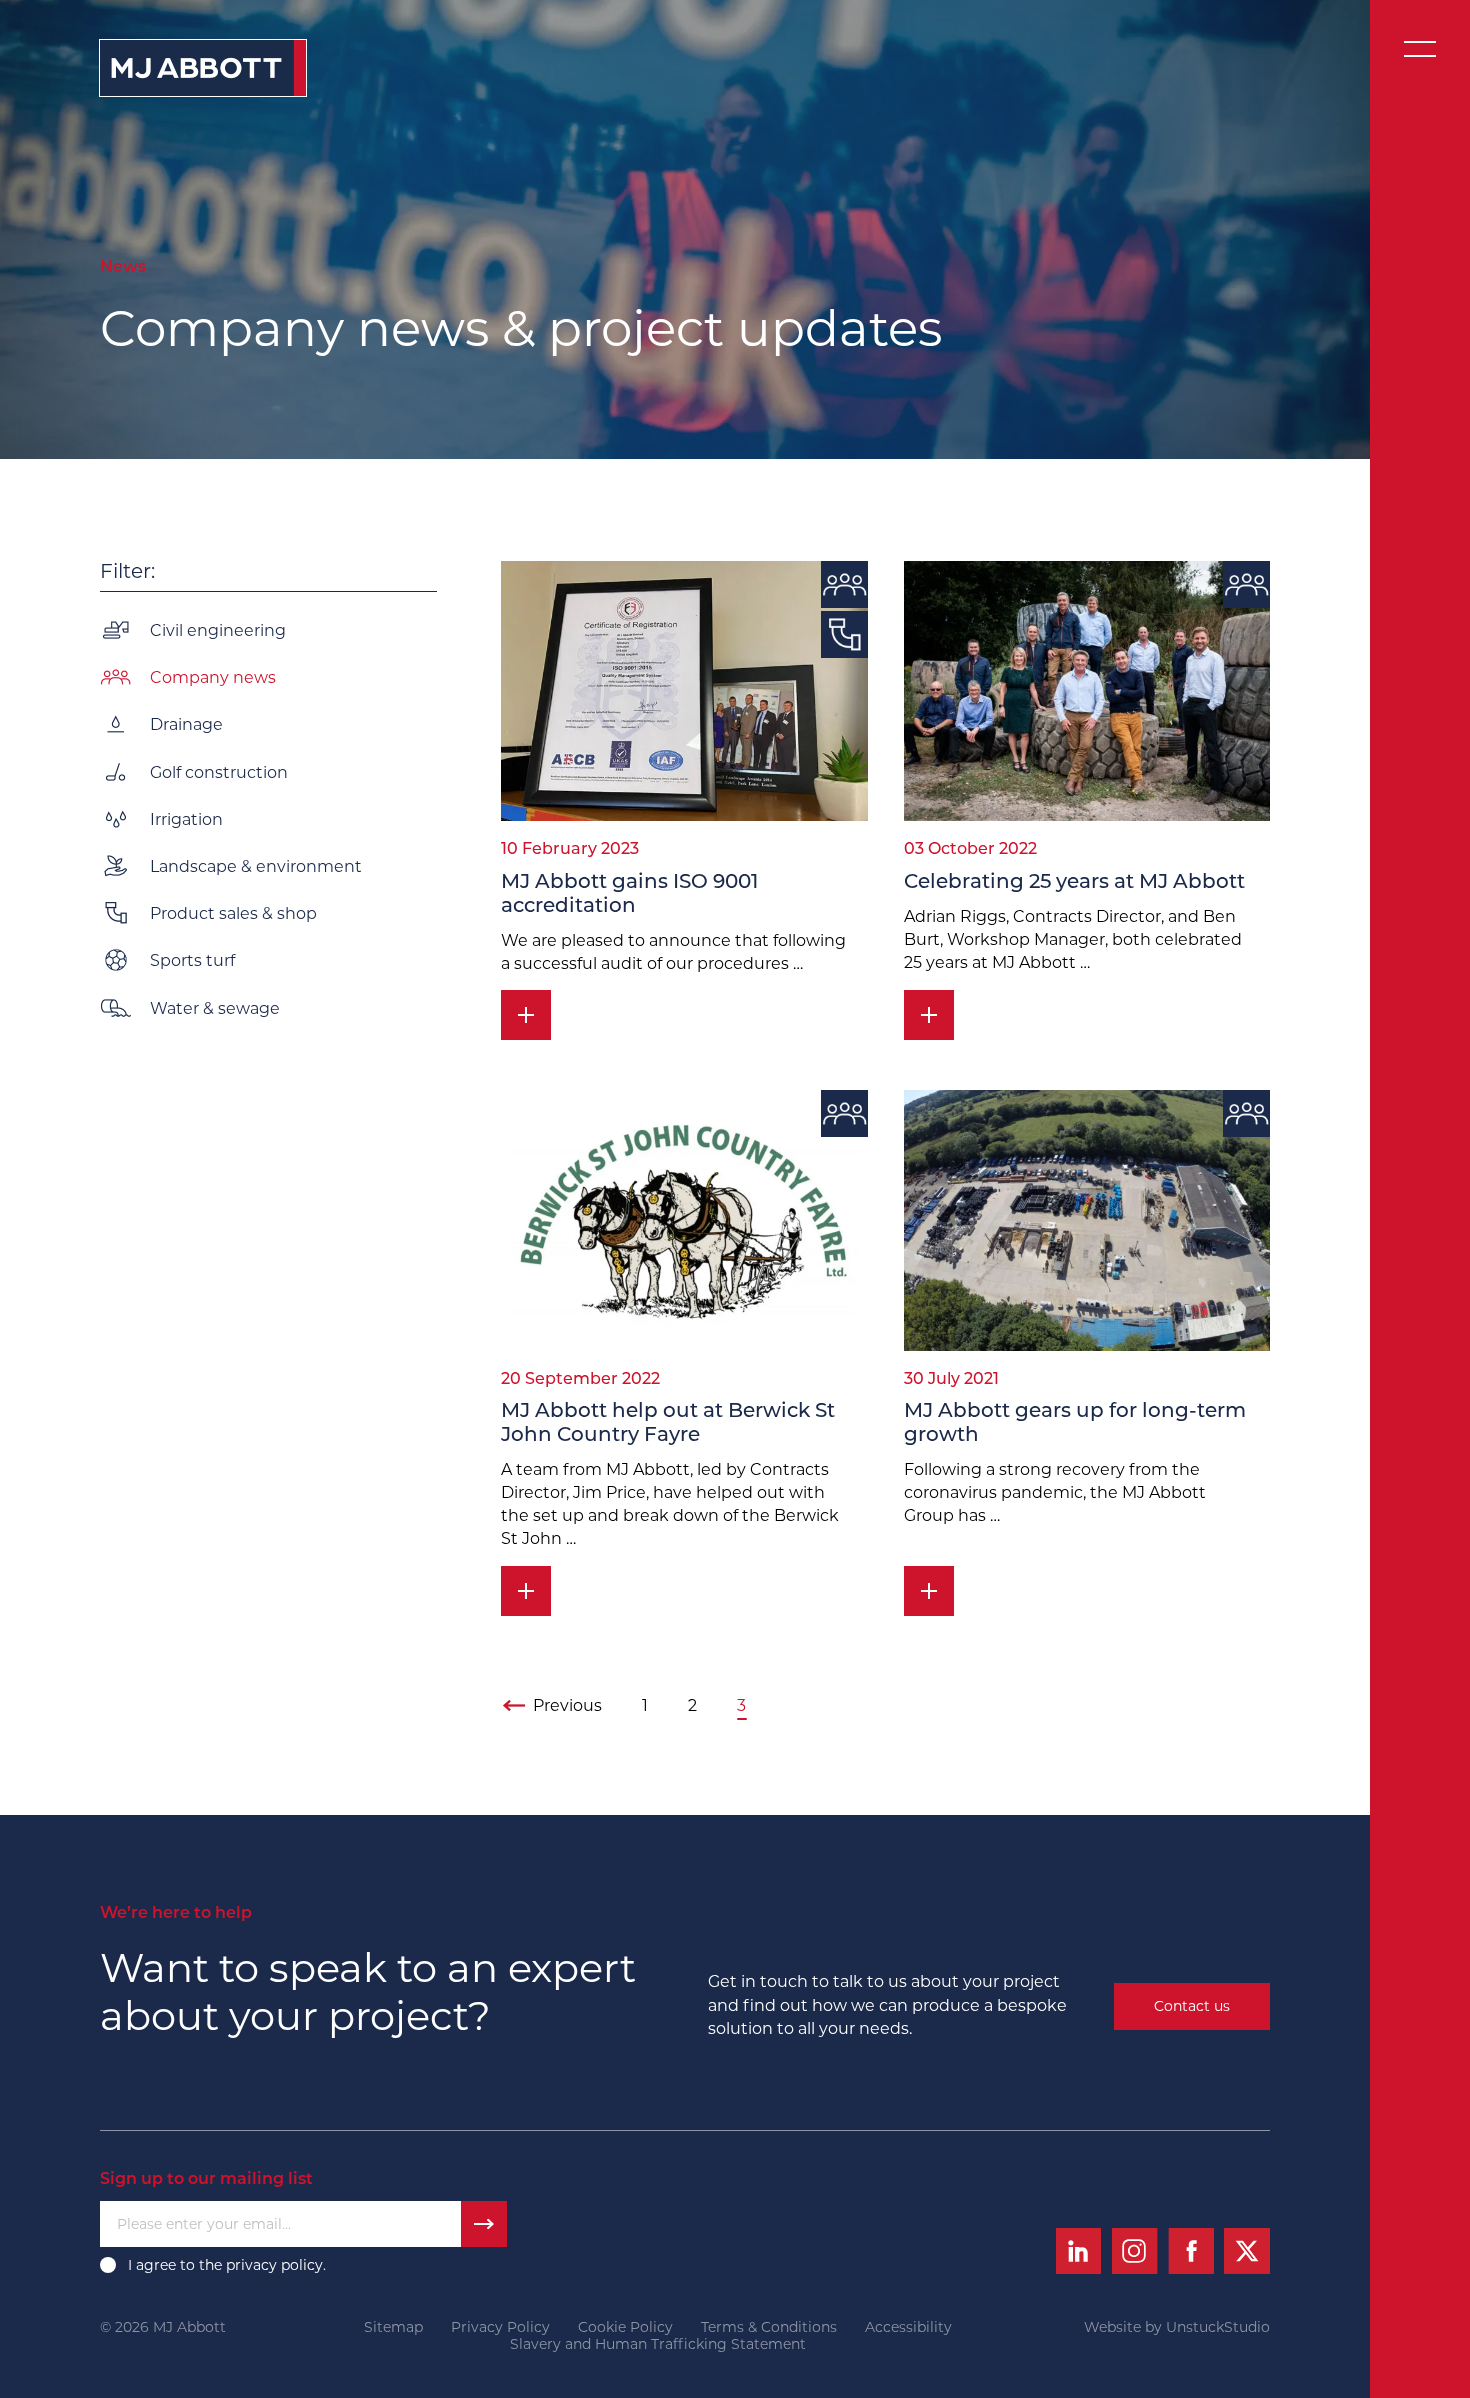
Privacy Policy (500, 2327)
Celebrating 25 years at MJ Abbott (1074, 883)
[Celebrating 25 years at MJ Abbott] (1087, 691)
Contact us (1192, 2006)
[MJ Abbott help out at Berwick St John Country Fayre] (684, 1220)
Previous (567, 1705)
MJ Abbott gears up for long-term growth (1075, 1424)
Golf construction (219, 771)
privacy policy (274, 2265)
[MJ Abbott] (203, 68)
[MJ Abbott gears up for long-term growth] (1087, 1220)
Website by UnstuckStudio (1177, 2327)
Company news (213, 677)
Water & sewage (215, 1007)
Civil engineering (218, 630)
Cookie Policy (625, 2327)
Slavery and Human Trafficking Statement (658, 2344)
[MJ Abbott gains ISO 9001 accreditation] (684, 691)
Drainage (186, 724)
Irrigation (186, 818)
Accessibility (908, 2327)
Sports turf (192, 960)
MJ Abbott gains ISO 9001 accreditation (629, 895)
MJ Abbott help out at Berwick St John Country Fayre (668, 1424)
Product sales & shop (233, 913)
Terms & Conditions (769, 2327)
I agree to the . (229, 2265)
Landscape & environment (256, 865)
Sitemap (393, 2327)
